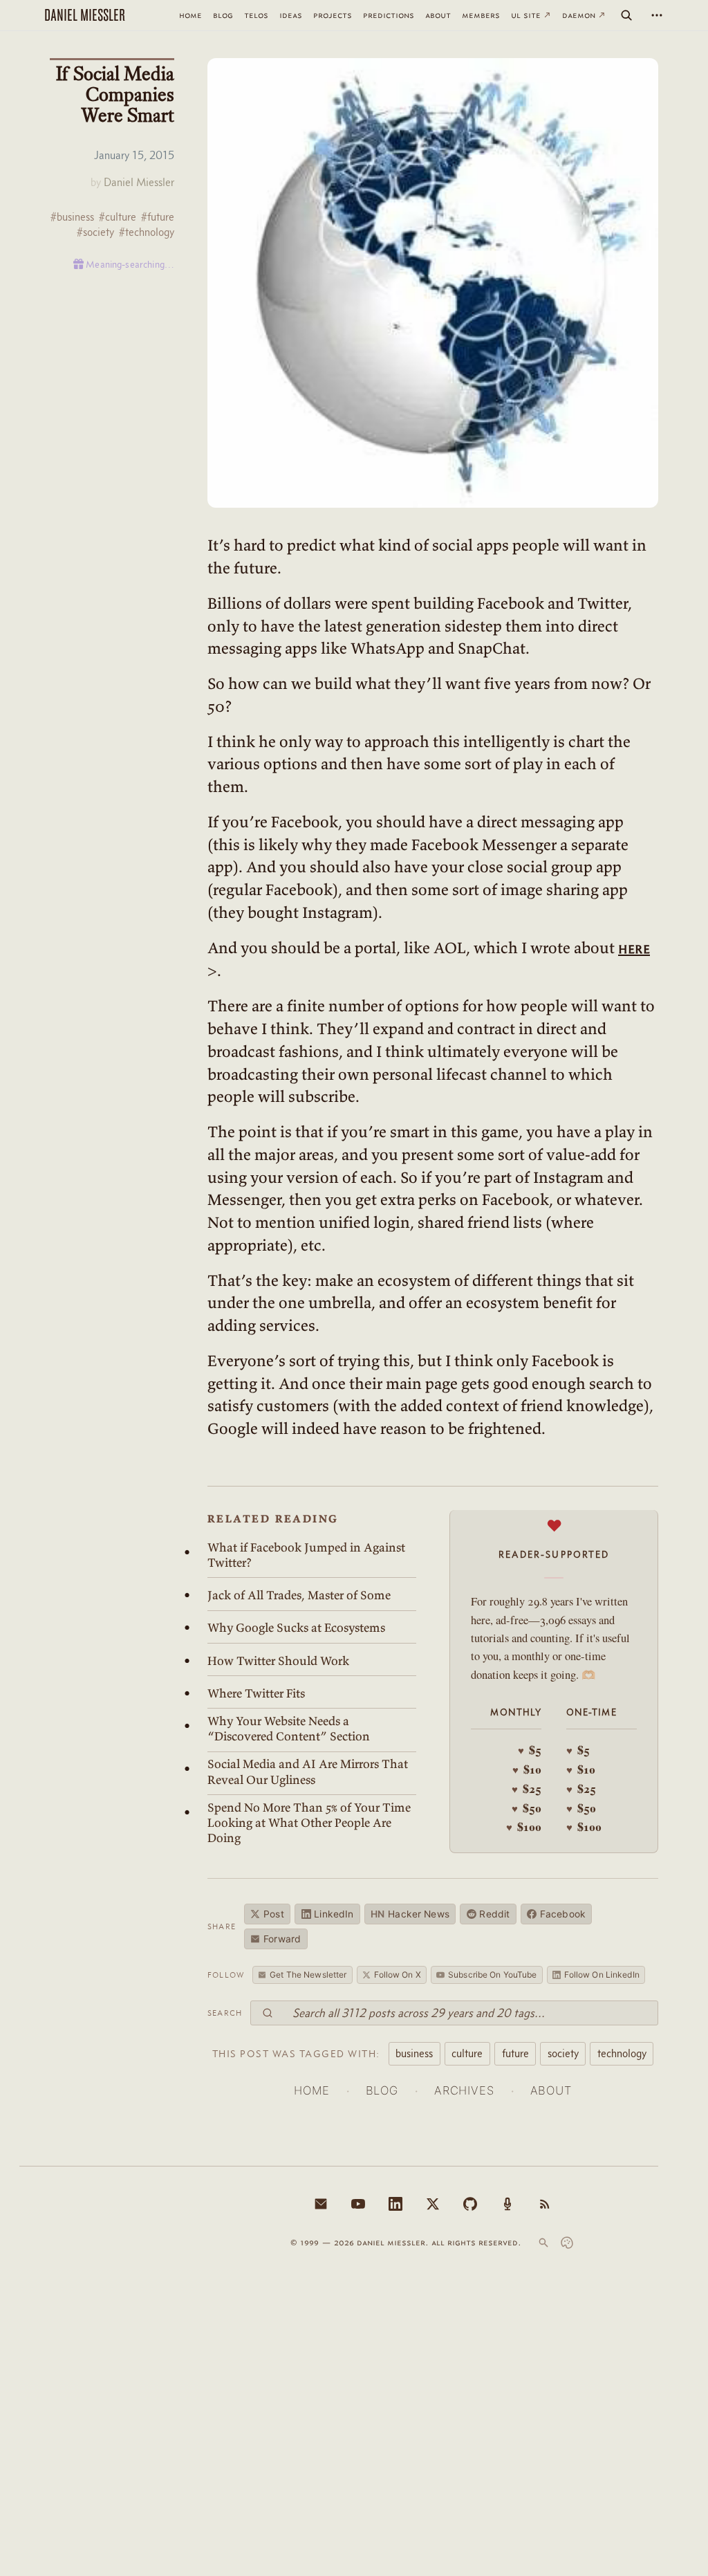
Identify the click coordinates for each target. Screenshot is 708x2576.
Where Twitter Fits (256, 1693)
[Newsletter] (321, 2204)
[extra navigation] (657, 15)
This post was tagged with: (296, 2054)
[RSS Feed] (545, 2204)
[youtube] (358, 2204)
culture (467, 2053)
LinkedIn (334, 1914)
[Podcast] (507, 2204)
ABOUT (551, 2090)
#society (95, 232)
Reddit (494, 1914)
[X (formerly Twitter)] (433, 2204)
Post (274, 1914)
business (414, 2053)
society (563, 2053)
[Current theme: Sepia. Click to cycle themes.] (567, 2243)
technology (622, 2053)
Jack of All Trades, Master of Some (299, 1595)
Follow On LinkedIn (602, 1975)
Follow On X (398, 1975)
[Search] (626, 15)
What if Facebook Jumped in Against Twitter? (306, 1555)
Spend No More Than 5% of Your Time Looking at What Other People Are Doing (309, 1823)
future (515, 2053)
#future (158, 217)
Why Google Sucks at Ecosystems (296, 1628)
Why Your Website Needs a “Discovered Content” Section (289, 1729)
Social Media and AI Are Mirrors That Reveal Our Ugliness (308, 1772)
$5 (530, 1750)
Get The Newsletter (308, 1975)
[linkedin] (395, 2204)
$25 (527, 1789)
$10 (527, 1769)
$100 (524, 1827)
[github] (470, 2204)
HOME (311, 2090)
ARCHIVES (464, 2090)
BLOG (382, 2090)
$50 (527, 1808)
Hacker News (410, 1914)
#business (72, 217)
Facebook (563, 1914)
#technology (147, 232)
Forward (282, 1939)
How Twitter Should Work (278, 1661)
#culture (118, 217)
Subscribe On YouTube (492, 1975)
